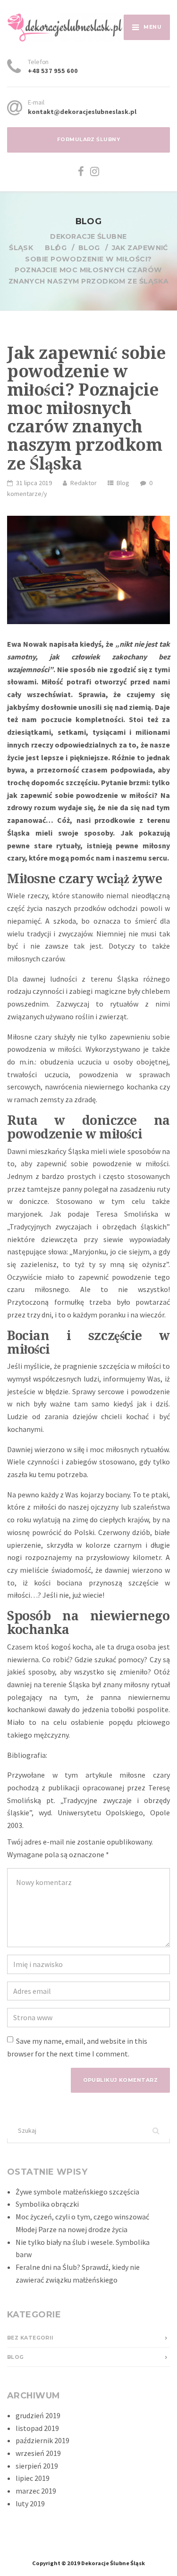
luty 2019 (30, 2503)
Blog (123, 483)
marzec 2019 (36, 2491)
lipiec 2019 (33, 2478)
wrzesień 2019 (38, 2453)
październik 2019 (42, 2440)
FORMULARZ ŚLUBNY (88, 140)
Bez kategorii (30, 2338)
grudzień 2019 (38, 2415)
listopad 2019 (37, 2428)
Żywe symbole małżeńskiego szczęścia (77, 2192)
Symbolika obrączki (47, 2204)
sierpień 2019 (37, 2466)
